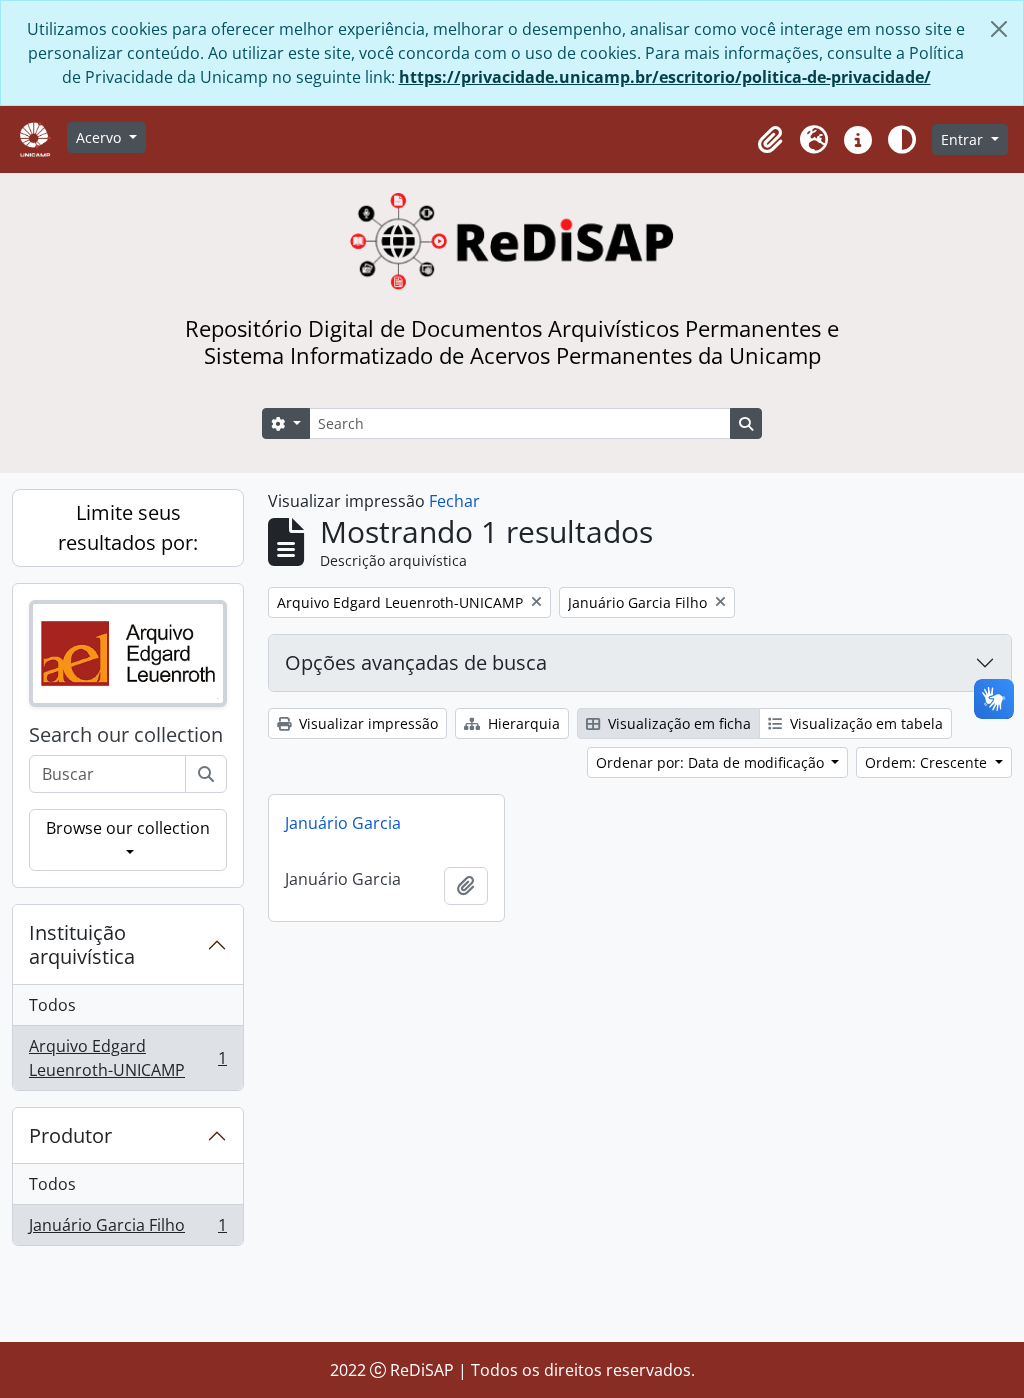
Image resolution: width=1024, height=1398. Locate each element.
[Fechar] (999, 29)
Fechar (454, 501)
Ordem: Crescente (928, 762)
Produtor (70, 1135)
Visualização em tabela (864, 723)
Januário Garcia (343, 823)
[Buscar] (206, 774)
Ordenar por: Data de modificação (712, 762)
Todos (52, 1005)
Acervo (100, 137)
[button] (770, 140)
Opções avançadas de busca (416, 662)
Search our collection (126, 735)
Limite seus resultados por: (128, 527)
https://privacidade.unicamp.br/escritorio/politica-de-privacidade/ (665, 77)
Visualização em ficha (677, 723)
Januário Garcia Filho (127, 1229)
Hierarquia (522, 723)
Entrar (964, 139)
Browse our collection (128, 828)
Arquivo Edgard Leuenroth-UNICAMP (127, 1058)
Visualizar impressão (366, 723)
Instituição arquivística (82, 944)
